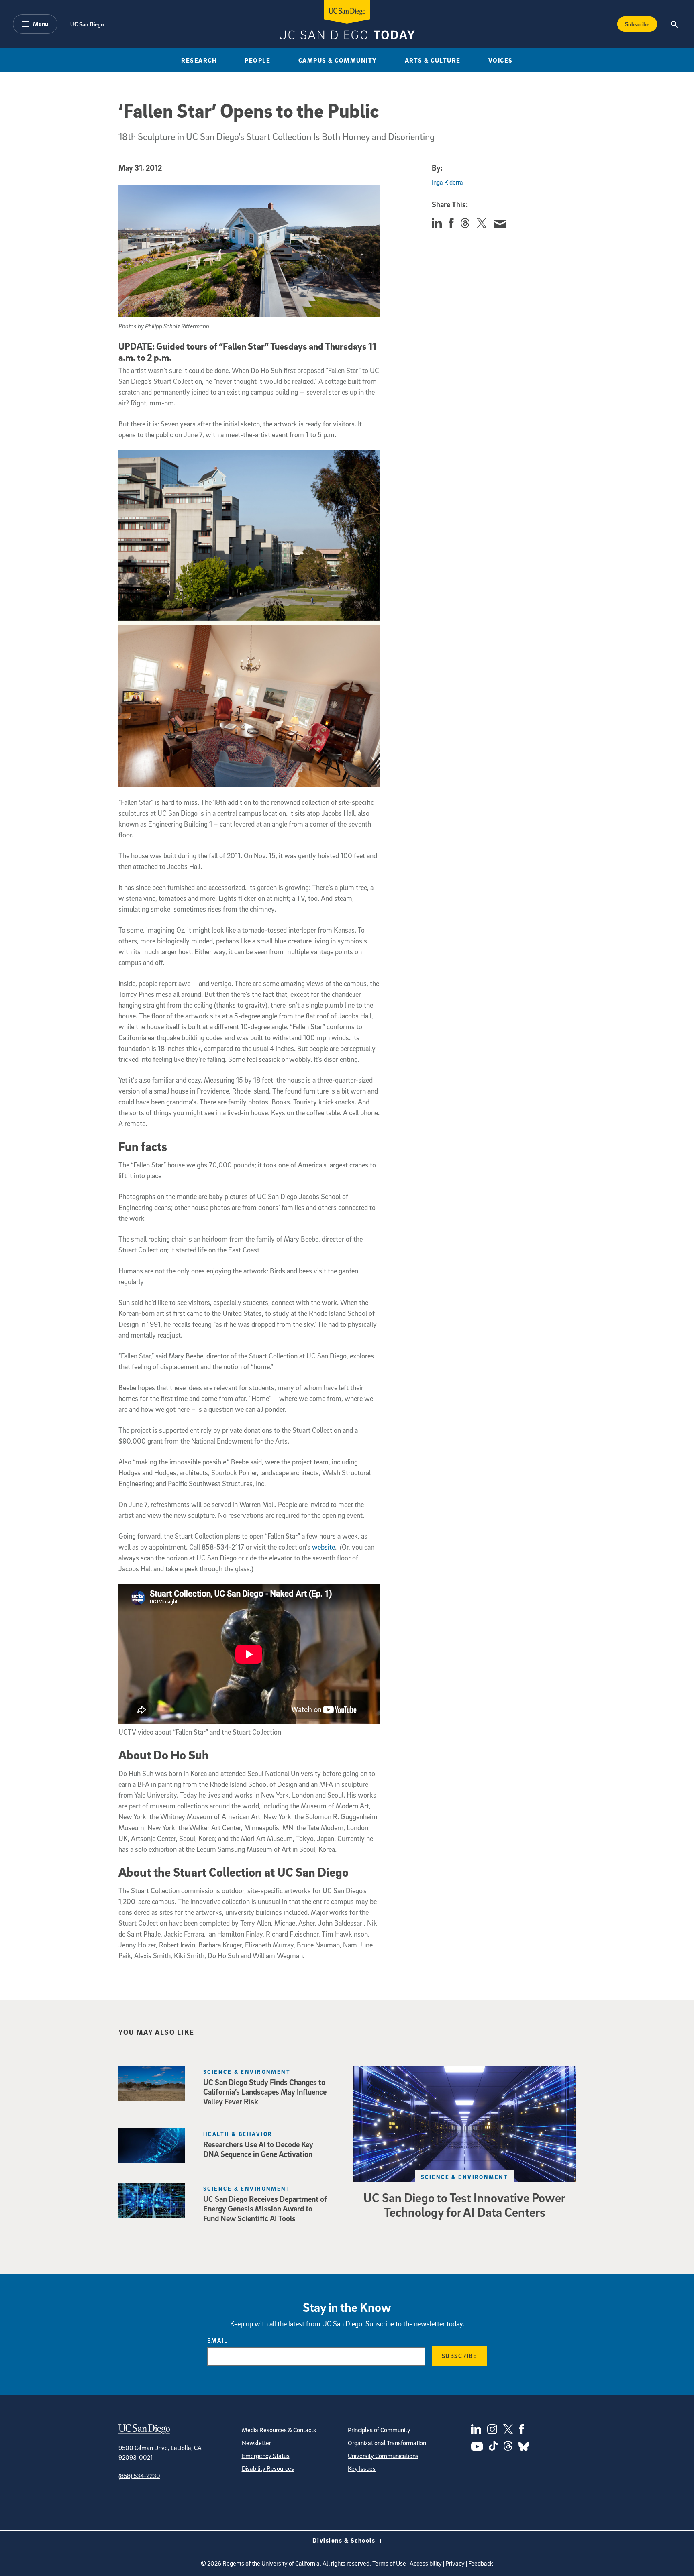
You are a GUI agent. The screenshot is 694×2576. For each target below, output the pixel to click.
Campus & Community (338, 60)
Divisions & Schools (345, 2540)
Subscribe (637, 24)
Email (217, 2340)
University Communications (383, 2456)
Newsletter (256, 2443)
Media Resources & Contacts (279, 2430)
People (257, 60)
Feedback (481, 2563)
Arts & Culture (433, 60)
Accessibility (426, 2563)
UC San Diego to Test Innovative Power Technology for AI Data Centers (464, 2205)
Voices (501, 60)
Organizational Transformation (387, 2443)
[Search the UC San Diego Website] (674, 24)
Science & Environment (464, 2177)
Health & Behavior (238, 2134)
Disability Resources (268, 2468)
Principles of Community (379, 2430)
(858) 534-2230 (139, 2476)
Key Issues (362, 2468)
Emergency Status (266, 2456)
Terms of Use (389, 2563)
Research (199, 60)
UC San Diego (87, 24)
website (324, 1547)
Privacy (455, 2563)
